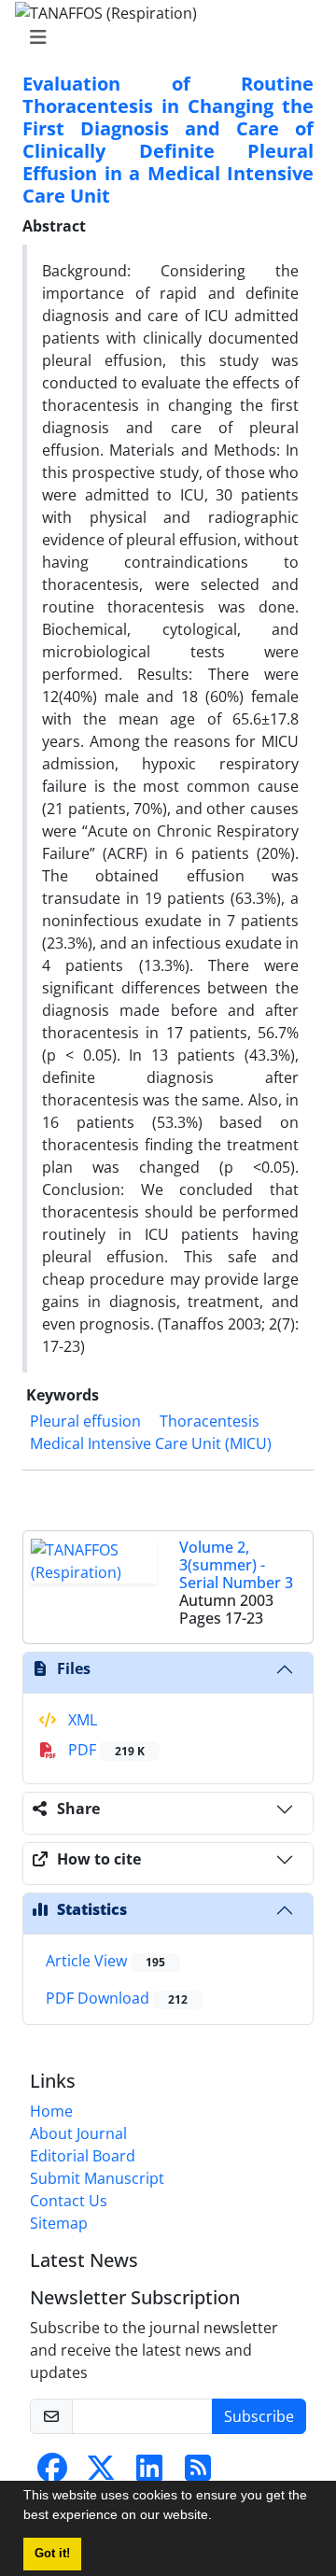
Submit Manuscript (97, 2178)
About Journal (78, 2133)
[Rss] (198, 2473)
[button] (218, 2517)
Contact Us (69, 2201)
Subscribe (259, 2416)
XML (81, 1720)
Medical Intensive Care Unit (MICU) (151, 1443)
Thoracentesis (210, 1421)
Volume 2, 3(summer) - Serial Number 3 (236, 1565)
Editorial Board (83, 2156)
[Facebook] (52, 2473)
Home (51, 2111)
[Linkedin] (149, 2473)
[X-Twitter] (101, 2473)
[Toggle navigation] (162, 37)
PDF (105, 1750)
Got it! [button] (52, 2554)
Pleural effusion (85, 1421)
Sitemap (59, 2223)
